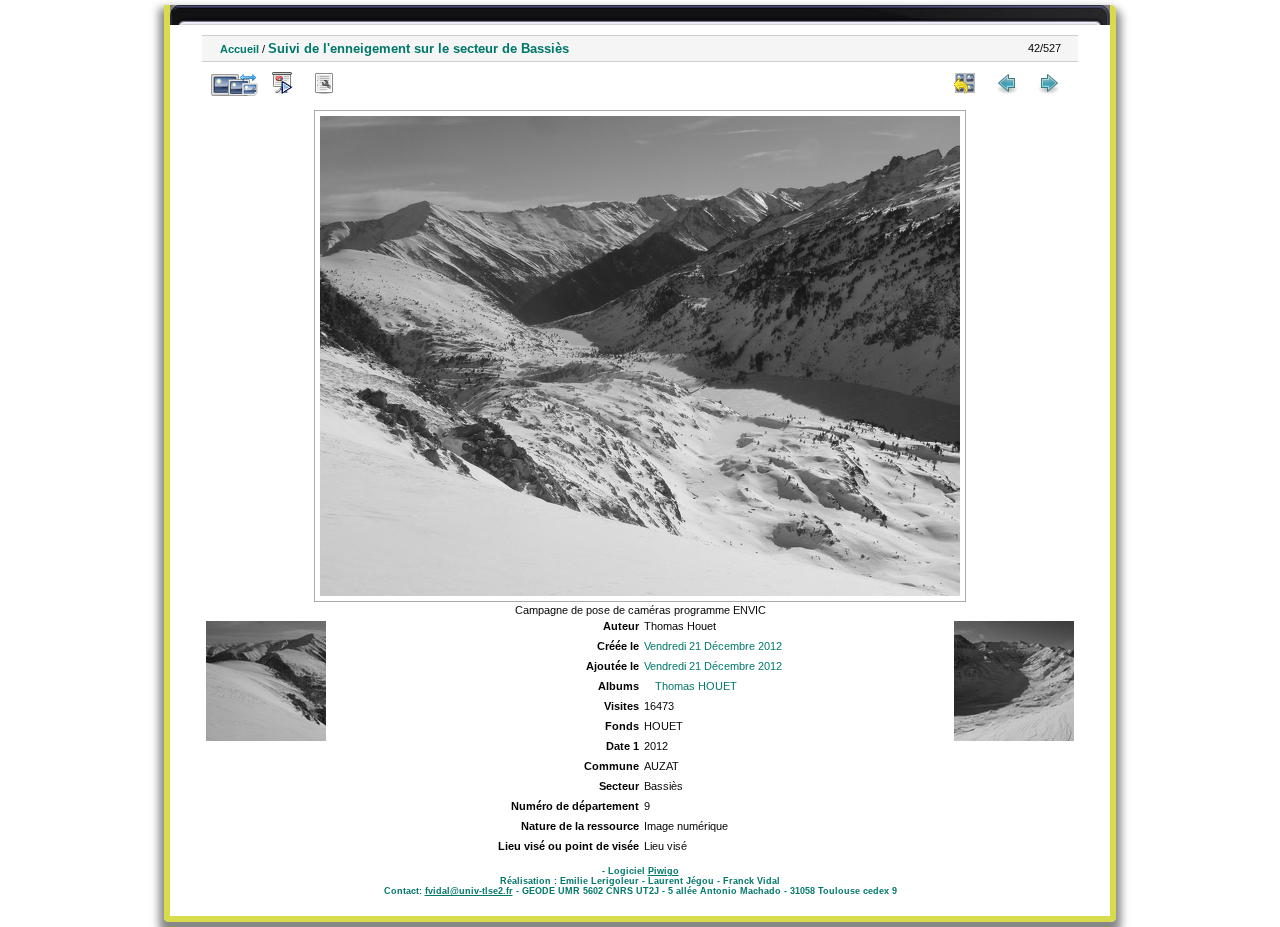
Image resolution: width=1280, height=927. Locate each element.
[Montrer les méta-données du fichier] (324, 83)
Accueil (239, 49)
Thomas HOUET (696, 686)
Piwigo (663, 871)
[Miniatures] (965, 83)
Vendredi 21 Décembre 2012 (713, 646)
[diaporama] (282, 83)
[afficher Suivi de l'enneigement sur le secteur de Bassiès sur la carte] (366, 83)
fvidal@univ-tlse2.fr (469, 891)
